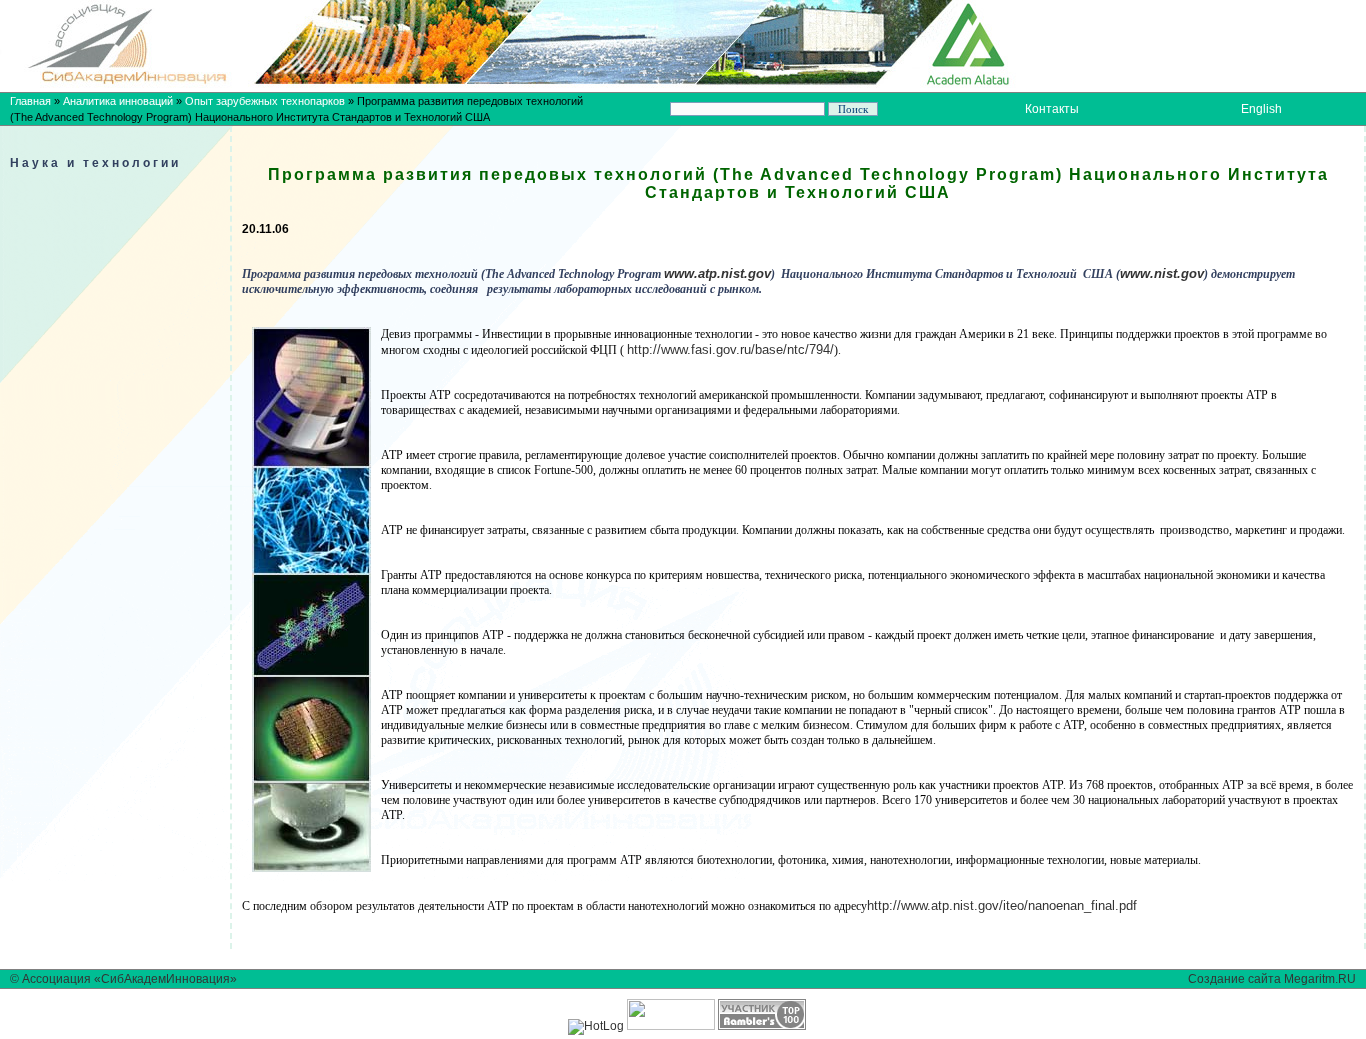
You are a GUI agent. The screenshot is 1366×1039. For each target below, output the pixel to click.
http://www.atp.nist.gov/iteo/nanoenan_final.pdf (1002, 905)
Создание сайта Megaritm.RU (1272, 979)
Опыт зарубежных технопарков (265, 101)
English (1261, 109)
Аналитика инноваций (118, 101)
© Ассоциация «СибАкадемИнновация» (123, 979)
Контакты (1052, 109)
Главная (30, 101)
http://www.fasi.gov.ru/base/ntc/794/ (730, 349)
